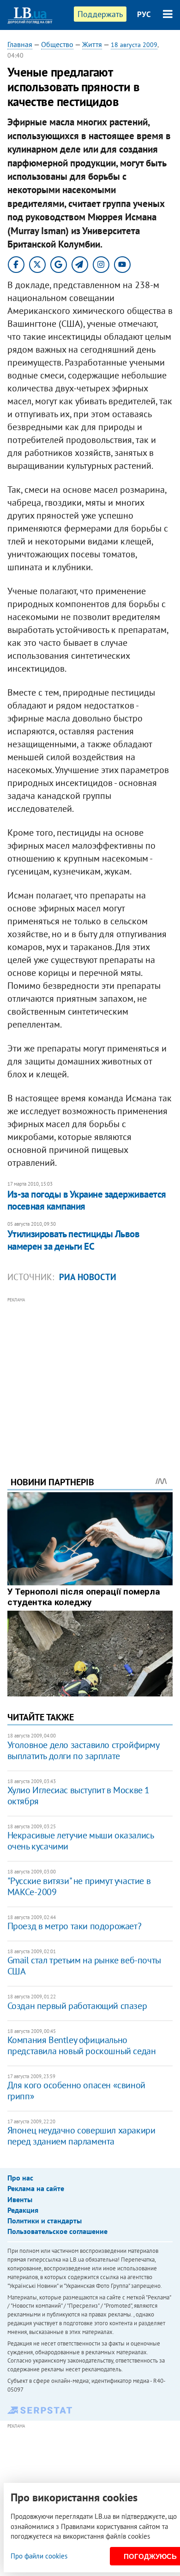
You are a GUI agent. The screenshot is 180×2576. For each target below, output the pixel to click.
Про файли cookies (39, 2556)
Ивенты (20, 2199)
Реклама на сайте (36, 2188)
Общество (57, 44)
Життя (92, 44)
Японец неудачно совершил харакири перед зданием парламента (81, 2136)
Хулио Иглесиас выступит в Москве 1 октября (78, 1796)
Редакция (23, 2210)
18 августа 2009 (134, 45)
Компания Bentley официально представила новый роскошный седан (82, 2045)
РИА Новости (88, 1277)
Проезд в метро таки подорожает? (75, 1926)
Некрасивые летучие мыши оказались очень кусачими (81, 1841)
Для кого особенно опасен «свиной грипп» (76, 2091)
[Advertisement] (90, 1374)
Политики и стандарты (45, 2221)
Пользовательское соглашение (57, 2231)
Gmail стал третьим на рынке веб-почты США (84, 1966)
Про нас (20, 2178)
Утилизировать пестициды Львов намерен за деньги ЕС (74, 1240)
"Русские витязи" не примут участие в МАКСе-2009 (79, 1886)
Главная (20, 44)
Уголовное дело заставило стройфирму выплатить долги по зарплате (83, 1750)
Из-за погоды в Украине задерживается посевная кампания (87, 1200)
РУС (144, 14)
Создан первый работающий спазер (77, 2006)
